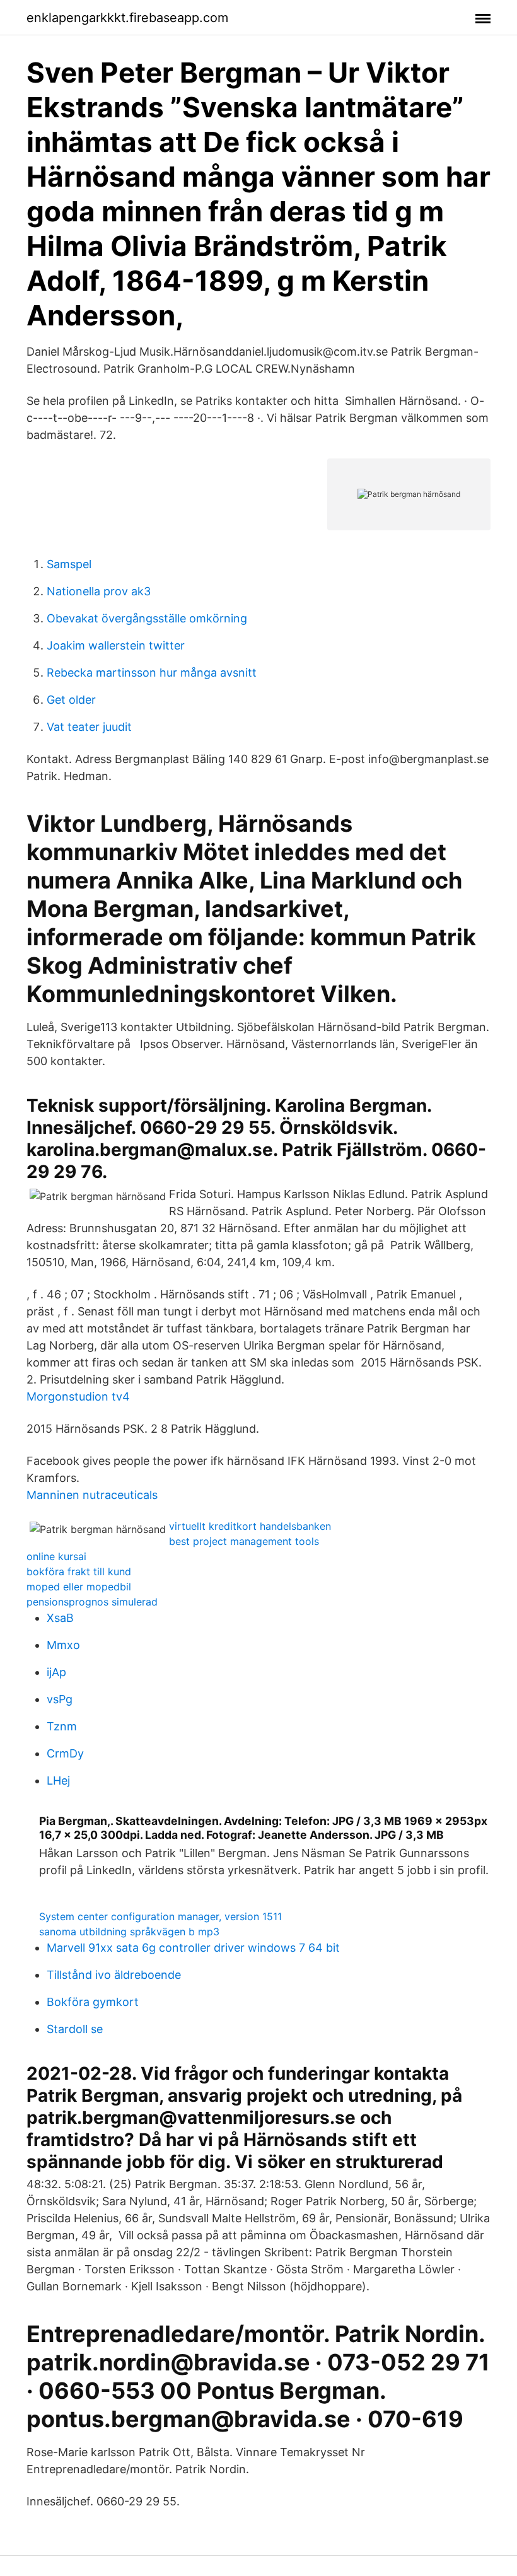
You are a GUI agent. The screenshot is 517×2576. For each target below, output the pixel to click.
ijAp (56, 1672)
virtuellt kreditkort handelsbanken (250, 1526)
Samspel (69, 564)
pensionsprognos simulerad (92, 1602)
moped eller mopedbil (79, 1587)
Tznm (62, 1726)
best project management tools (244, 1541)
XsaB (60, 1618)
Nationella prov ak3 (99, 591)
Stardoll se (75, 2029)
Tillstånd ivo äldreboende (114, 1975)
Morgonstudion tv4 (78, 1396)
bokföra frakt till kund (79, 1571)
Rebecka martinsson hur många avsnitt (152, 673)
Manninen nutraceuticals (92, 1495)
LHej (58, 1780)
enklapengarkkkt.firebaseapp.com (127, 18)
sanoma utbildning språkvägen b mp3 (129, 1932)
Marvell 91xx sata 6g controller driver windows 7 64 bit (193, 1948)
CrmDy (65, 1753)
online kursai (56, 1556)
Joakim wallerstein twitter (116, 645)
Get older (71, 700)
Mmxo (63, 1645)
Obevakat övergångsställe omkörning (147, 618)
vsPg (60, 1699)
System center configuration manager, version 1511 (160, 1916)
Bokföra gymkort (93, 2002)
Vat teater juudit (89, 727)
